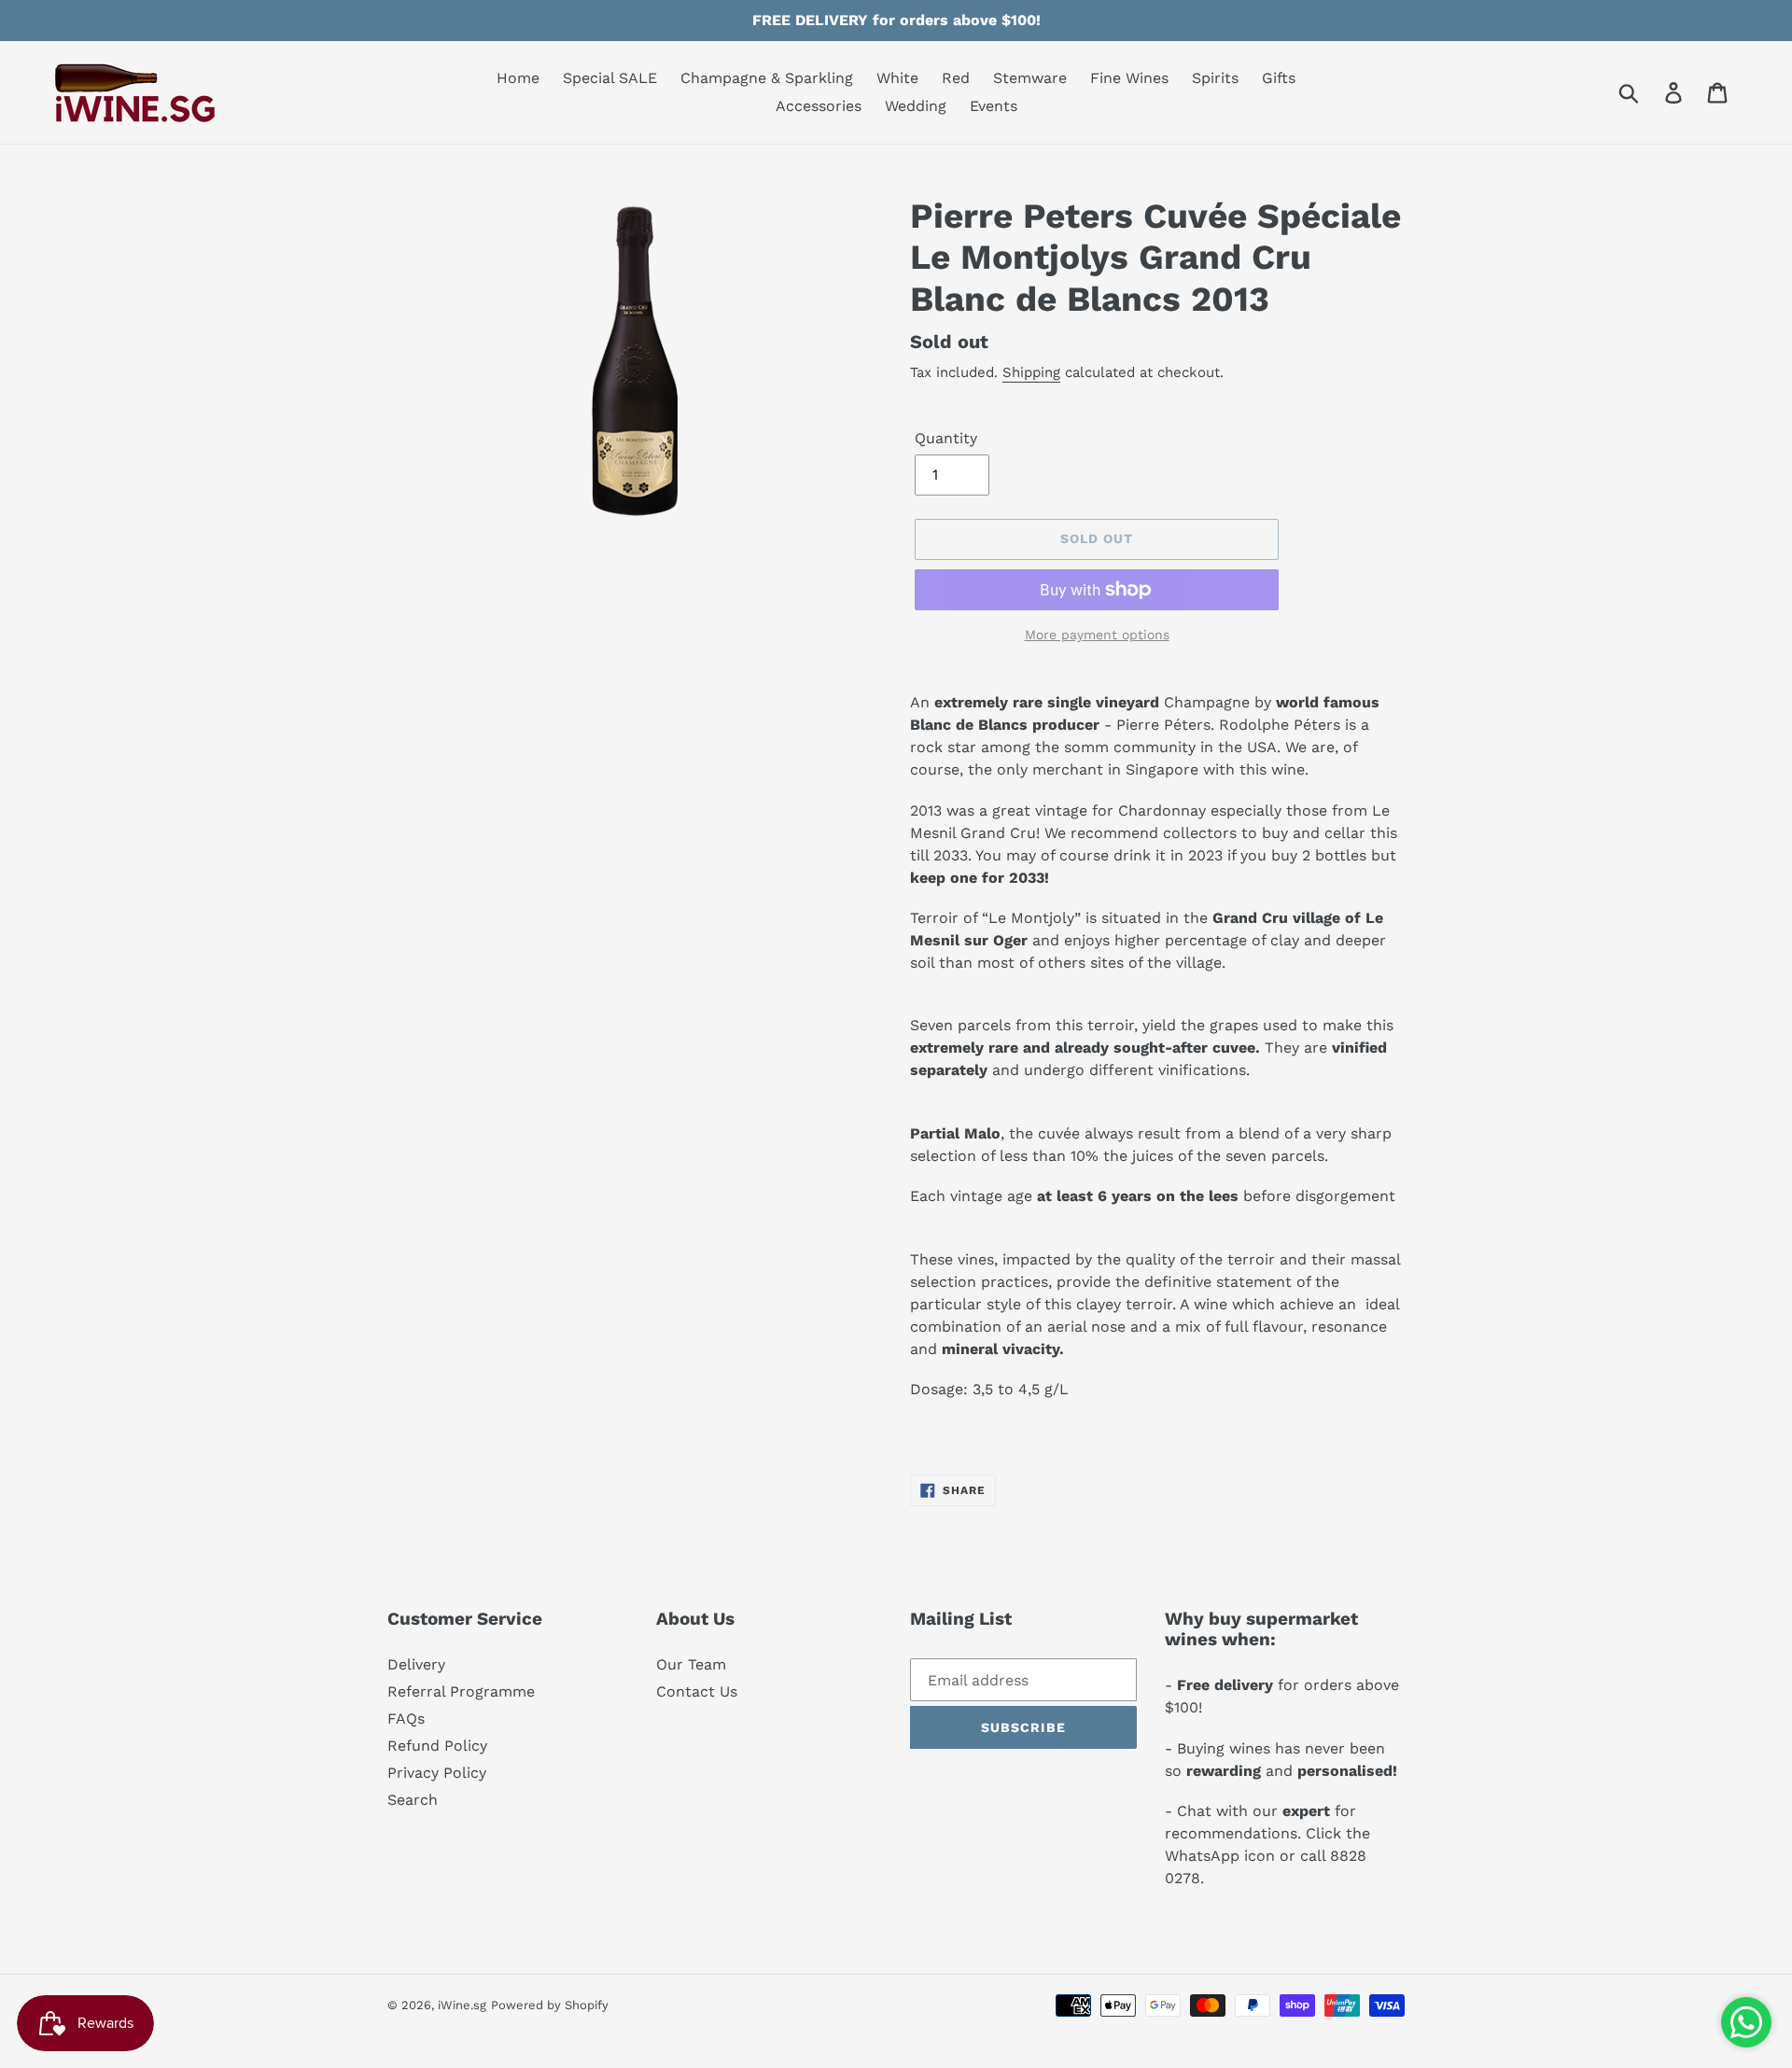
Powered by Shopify (550, 2005)
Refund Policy (437, 1746)
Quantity (946, 438)
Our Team (691, 1664)
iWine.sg (462, 2005)
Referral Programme (461, 1691)
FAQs (406, 1719)
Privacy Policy (437, 1773)
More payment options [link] (1097, 635)
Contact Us (697, 1691)
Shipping (1031, 372)
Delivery (416, 1664)
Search (413, 1800)
